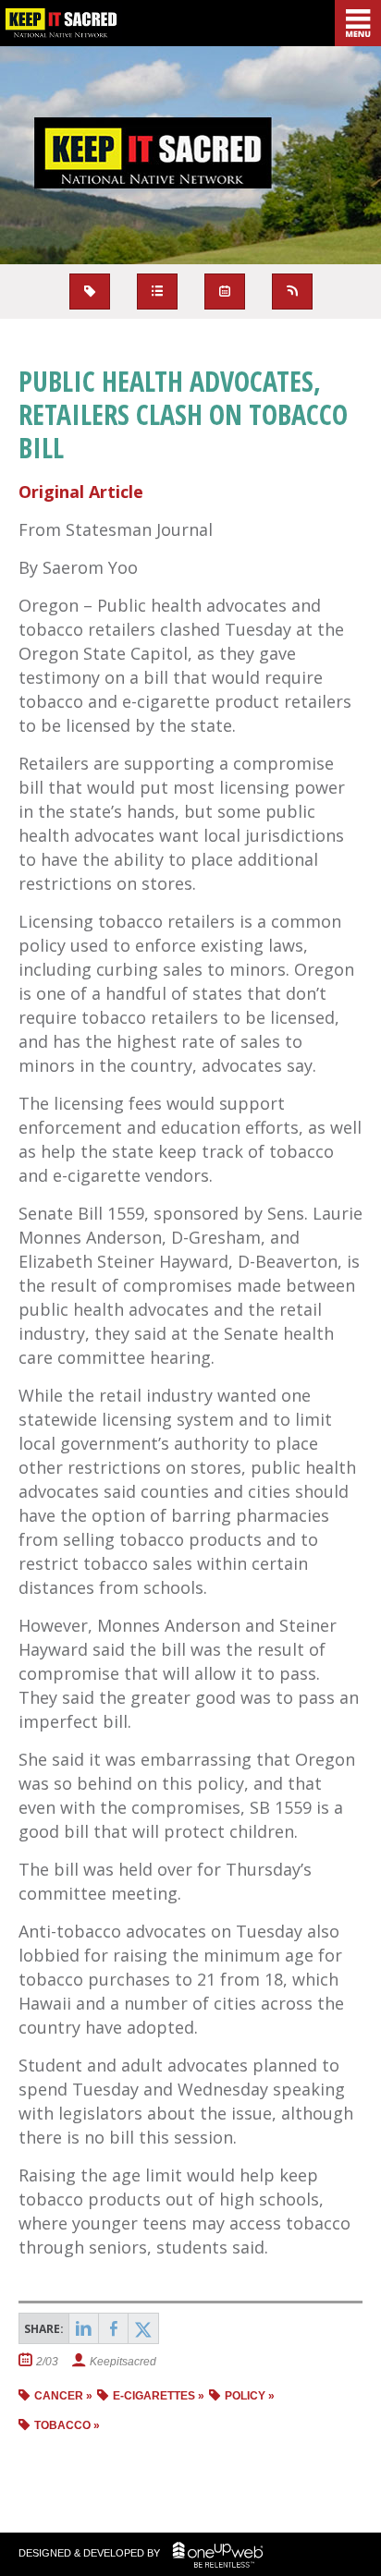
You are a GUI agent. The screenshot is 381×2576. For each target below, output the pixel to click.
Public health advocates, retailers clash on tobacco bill (183, 414)
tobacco (62, 2425)
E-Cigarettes (154, 2396)
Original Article (81, 492)
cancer (59, 2396)
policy (245, 2396)
